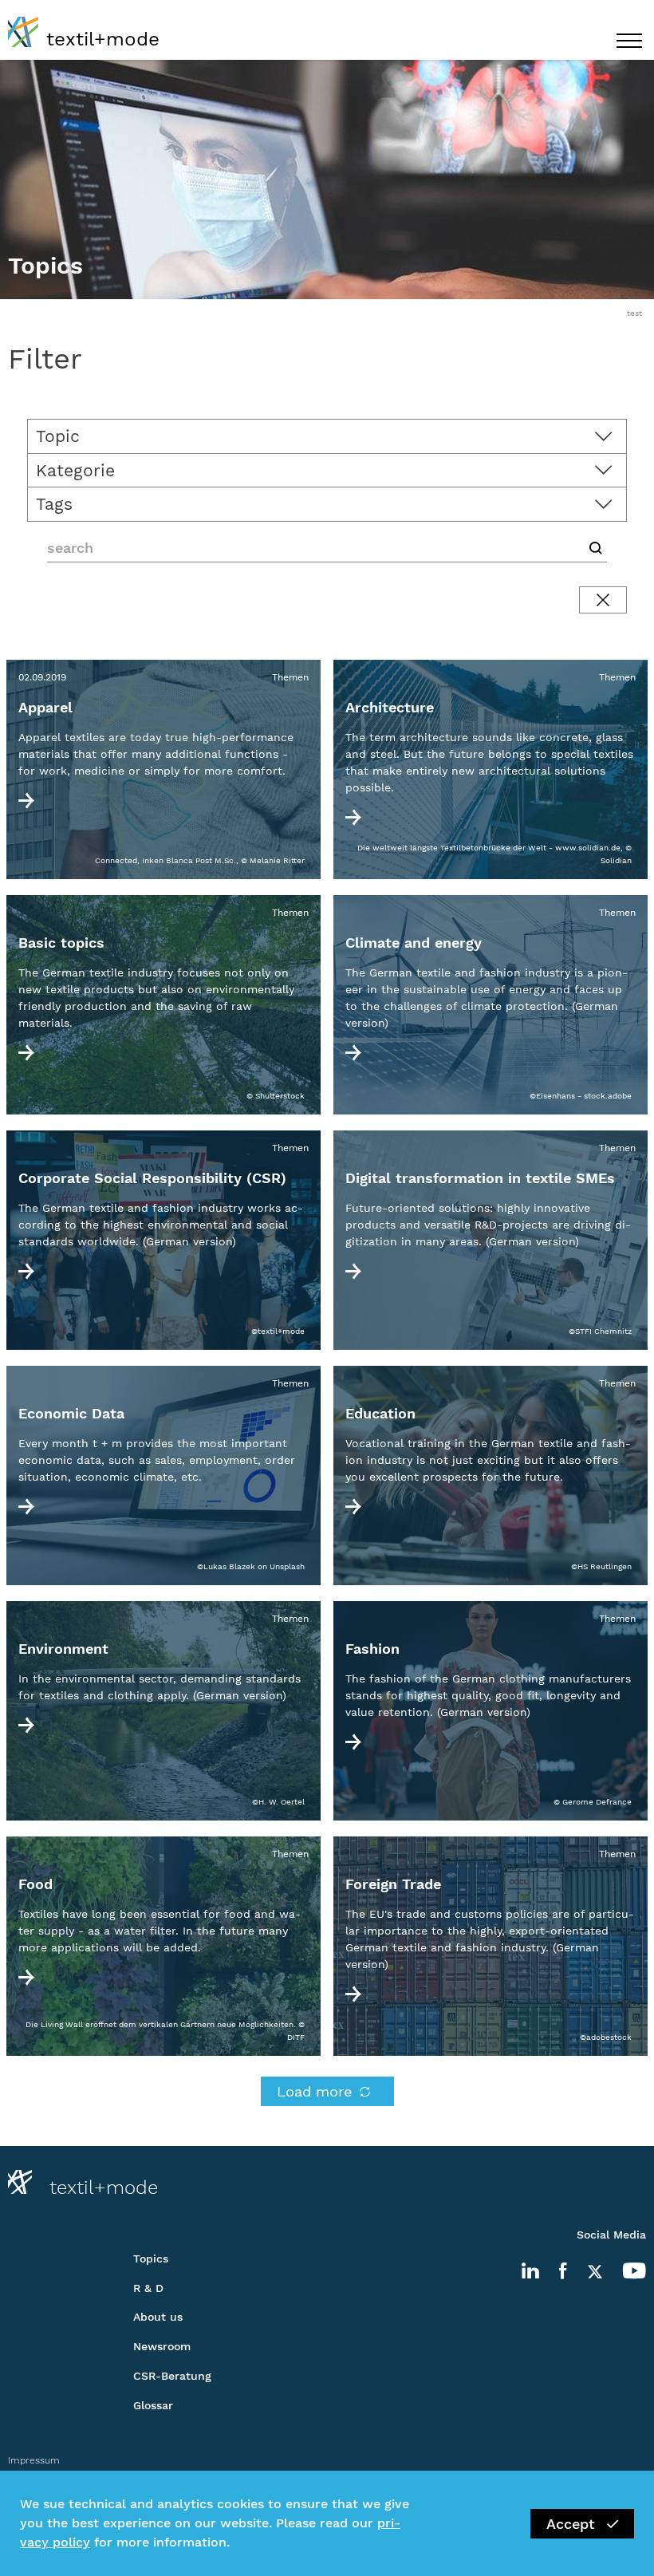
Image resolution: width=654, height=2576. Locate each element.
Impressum (34, 2460)
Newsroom (162, 2346)
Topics (151, 2258)
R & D (148, 2288)
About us (158, 2317)
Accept (571, 2524)
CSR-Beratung (172, 2376)
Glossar (153, 2405)
